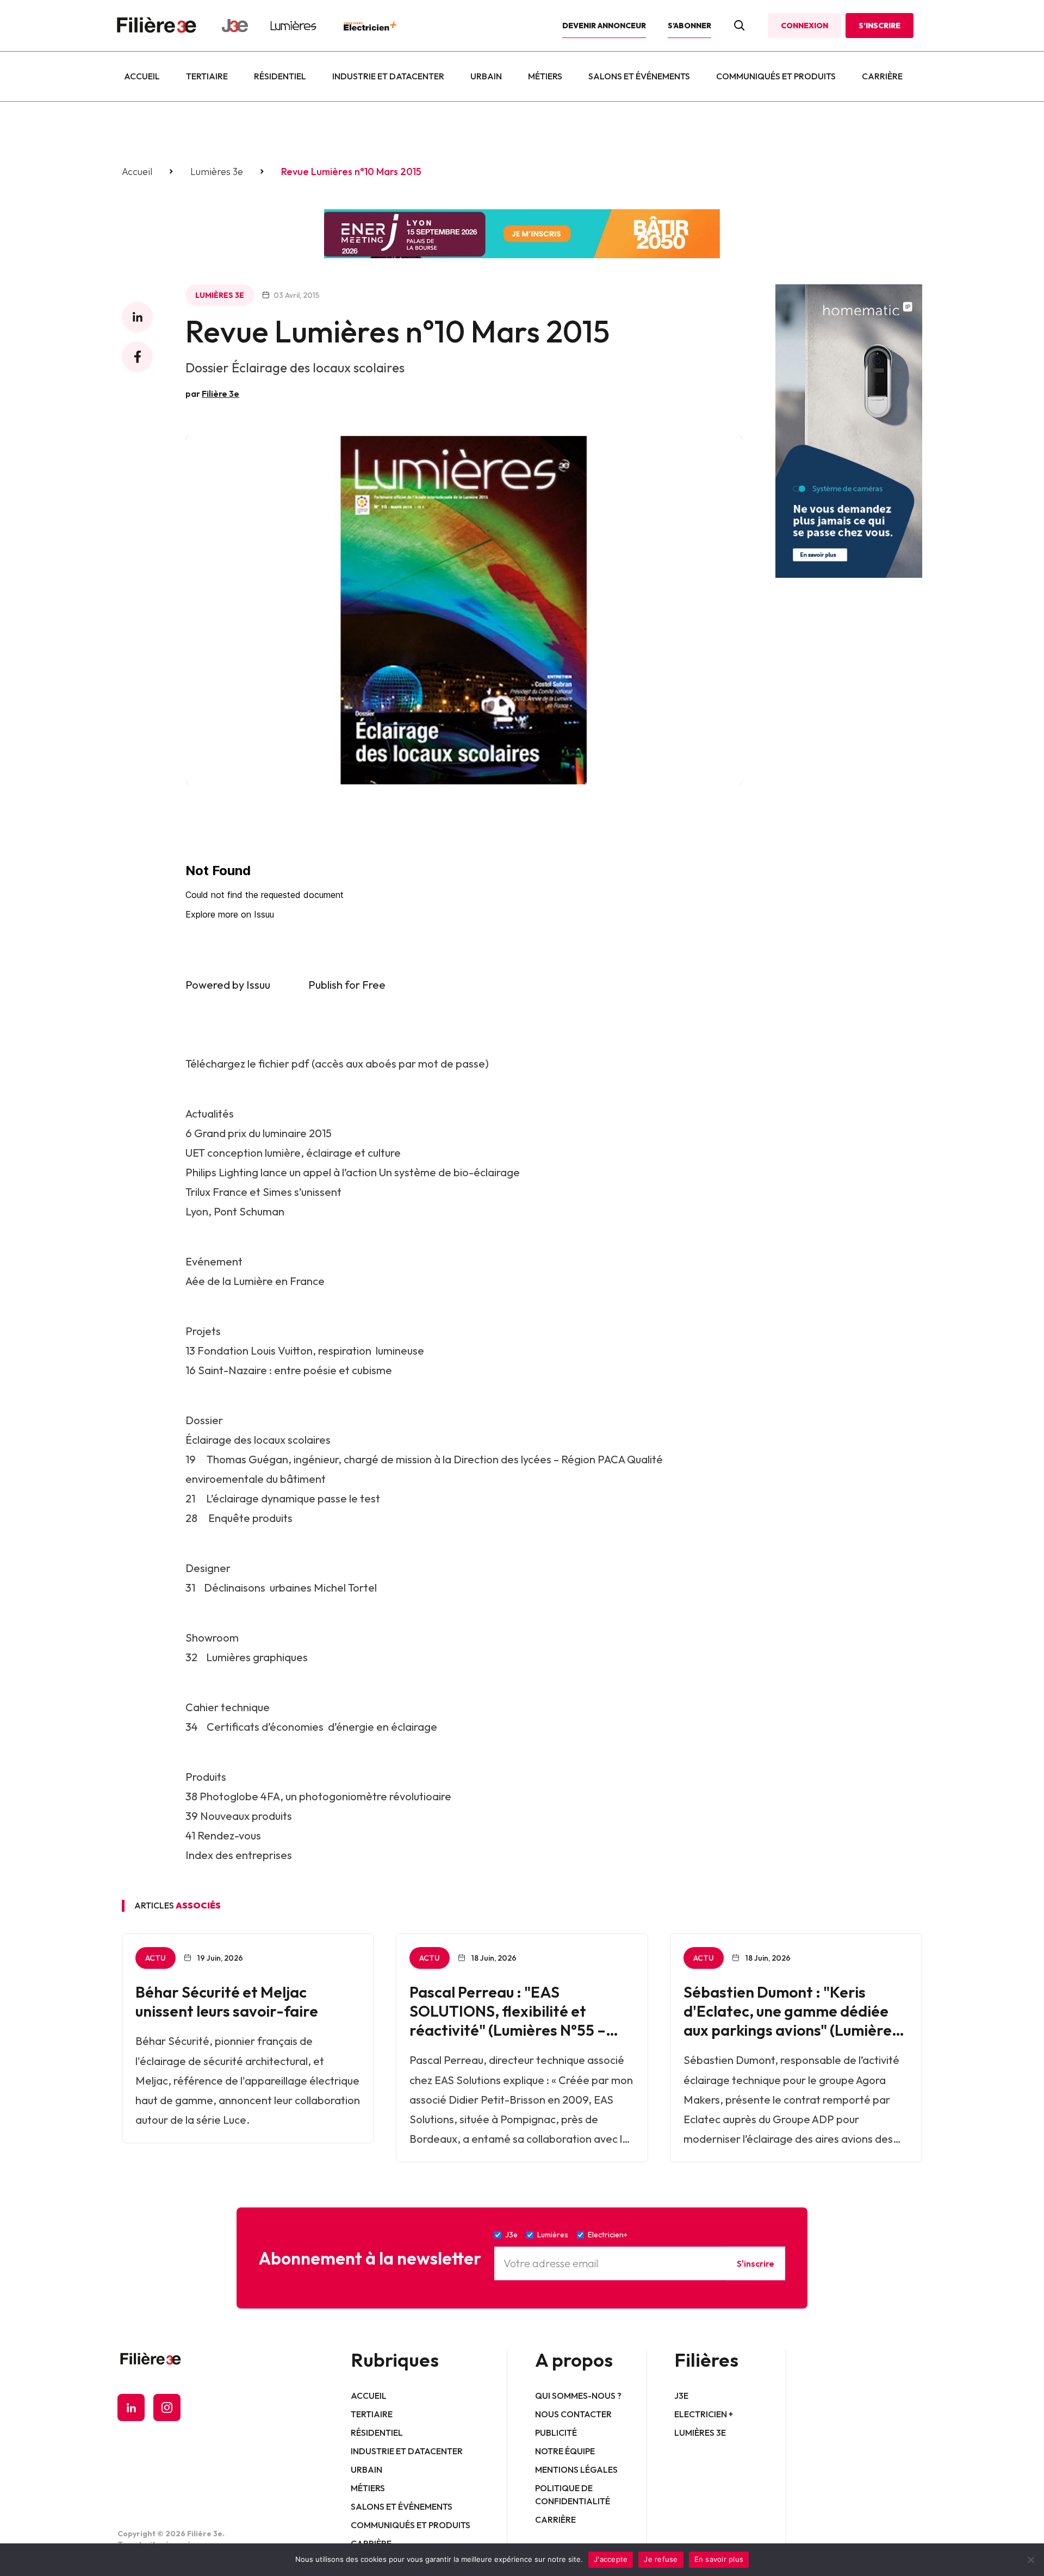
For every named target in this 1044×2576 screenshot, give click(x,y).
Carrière (882, 76)
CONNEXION (804, 26)
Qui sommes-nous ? (578, 2396)
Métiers (545, 76)
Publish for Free (347, 985)
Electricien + (704, 2414)
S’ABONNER (689, 26)
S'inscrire (756, 2263)
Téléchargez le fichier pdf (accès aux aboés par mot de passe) (337, 1064)
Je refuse (661, 2559)
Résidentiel (280, 76)
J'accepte (611, 2559)
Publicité (556, 2432)
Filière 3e (220, 394)
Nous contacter (573, 2414)
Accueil (142, 76)
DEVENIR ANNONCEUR (604, 26)
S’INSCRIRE (880, 26)
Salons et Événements (639, 76)
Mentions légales (576, 2469)
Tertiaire (207, 76)
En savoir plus (719, 2559)
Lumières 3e (217, 172)
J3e (681, 2396)
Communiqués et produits (776, 76)
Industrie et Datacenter (388, 76)
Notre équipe (565, 2451)
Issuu (258, 985)
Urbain (486, 76)
